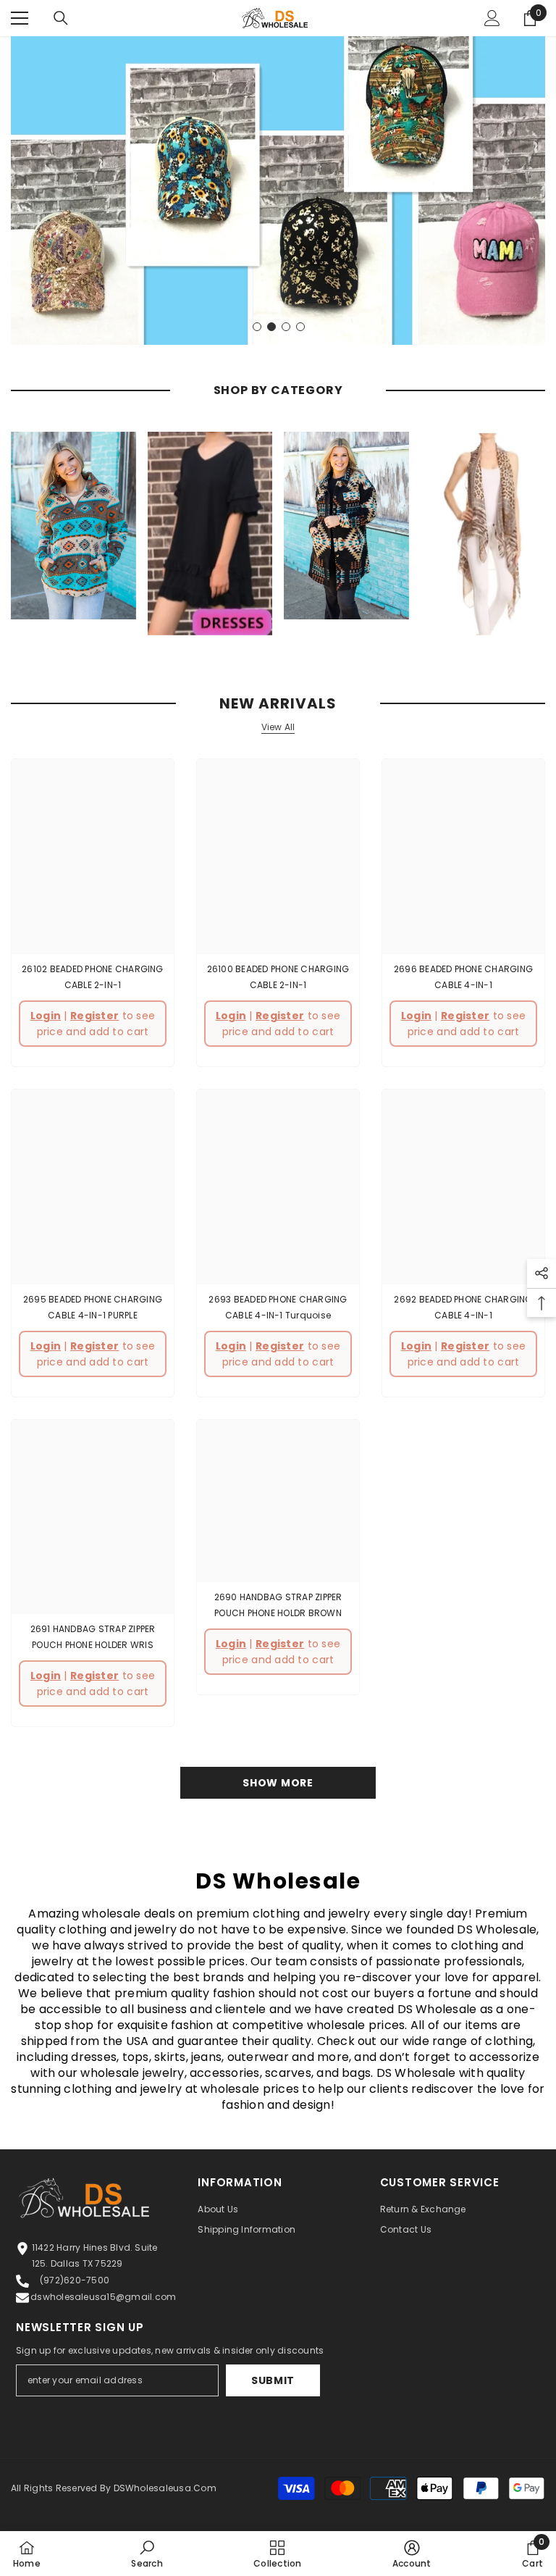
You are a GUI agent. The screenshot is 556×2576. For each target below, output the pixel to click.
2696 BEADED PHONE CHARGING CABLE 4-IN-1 (463, 977)
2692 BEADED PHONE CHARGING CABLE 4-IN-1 (463, 1307)
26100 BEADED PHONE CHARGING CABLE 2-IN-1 (278, 977)
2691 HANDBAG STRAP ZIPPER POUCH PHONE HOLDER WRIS (93, 1637)
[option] (278, 191)
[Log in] (492, 18)
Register (94, 1016)
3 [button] (286, 327)
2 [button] (271, 327)
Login (46, 1016)
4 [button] (300, 327)
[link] (147, 2554)
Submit (273, 2380)
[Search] (61, 18)
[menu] (20, 18)
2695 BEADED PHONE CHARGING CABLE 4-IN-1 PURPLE (93, 1307)
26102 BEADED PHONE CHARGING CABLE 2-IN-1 (92, 977)
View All (278, 727)
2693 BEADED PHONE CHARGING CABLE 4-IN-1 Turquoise (278, 1307)
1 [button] (257, 327)
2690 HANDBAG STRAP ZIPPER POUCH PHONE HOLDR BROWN (278, 1605)
